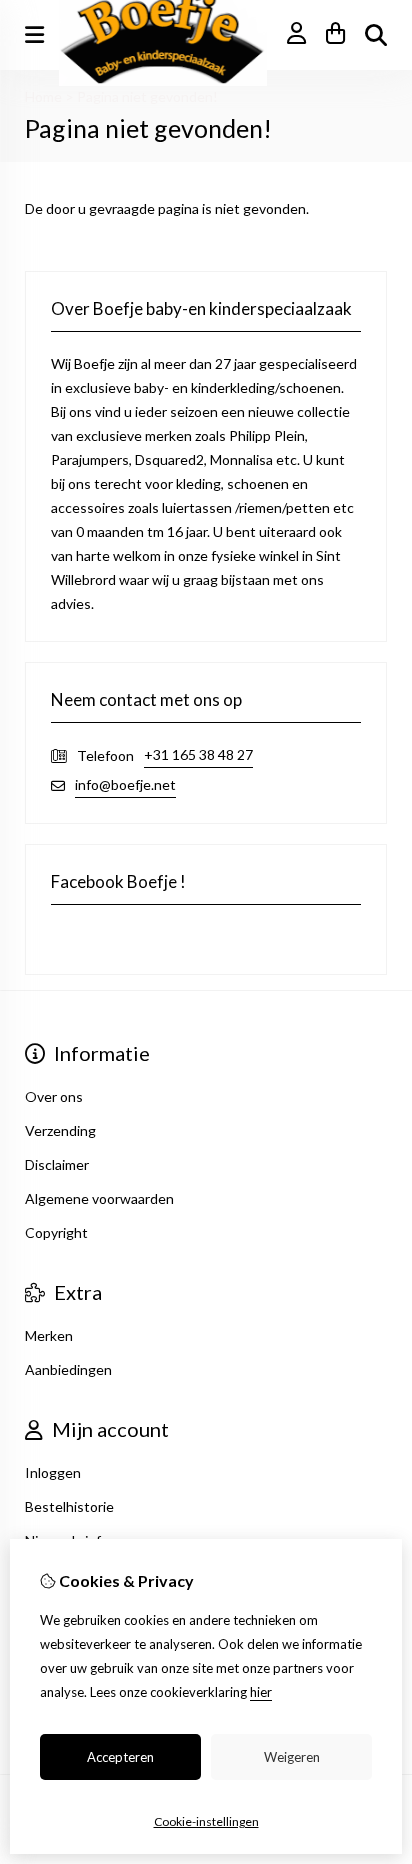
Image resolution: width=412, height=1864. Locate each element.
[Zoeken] (376, 35)
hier (261, 1692)
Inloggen (53, 1472)
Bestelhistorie (69, 1506)
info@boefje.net (125, 784)
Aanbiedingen (68, 1369)
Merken (49, 1335)
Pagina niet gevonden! (147, 96)
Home (43, 96)
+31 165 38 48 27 (198, 754)
